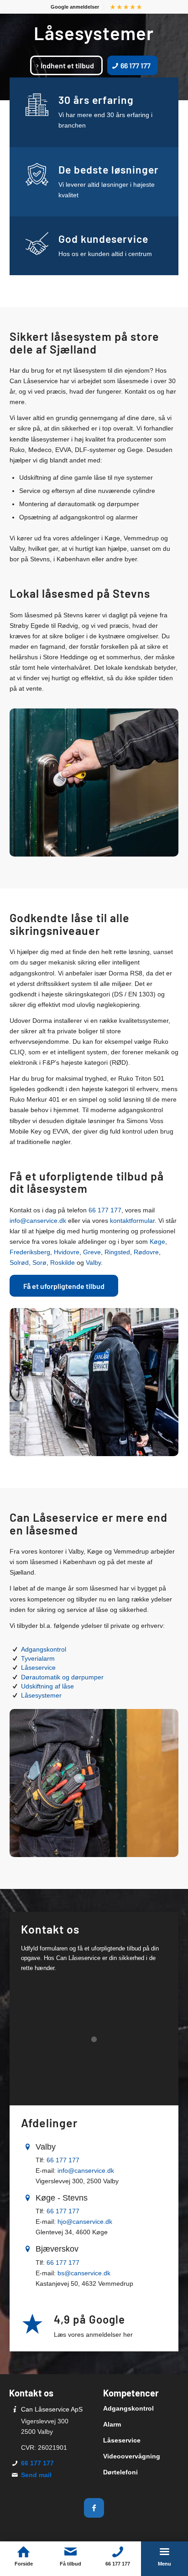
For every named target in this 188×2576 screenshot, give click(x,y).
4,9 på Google (89, 2319)
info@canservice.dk (38, 1221)
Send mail (36, 2475)
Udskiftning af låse (47, 1686)
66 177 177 (105, 1210)
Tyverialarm (38, 1658)
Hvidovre (67, 1252)
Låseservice (38, 1668)
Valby (93, 1262)
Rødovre (146, 1252)
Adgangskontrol (44, 1649)
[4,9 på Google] (32, 2324)
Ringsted (117, 1252)
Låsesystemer (41, 1695)
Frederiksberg (30, 1252)
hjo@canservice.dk (85, 2222)
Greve (92, 1252)
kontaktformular (132, 1221)
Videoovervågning (132, 2456)
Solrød (19, 1262)
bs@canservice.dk (84, 2273)
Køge (157, 1242)
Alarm (112, 2424)
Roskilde (63, 1262)
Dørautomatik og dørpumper (62, 1677)
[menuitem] (75, 7)
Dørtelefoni (120, 2472)
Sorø (39, 1262)
